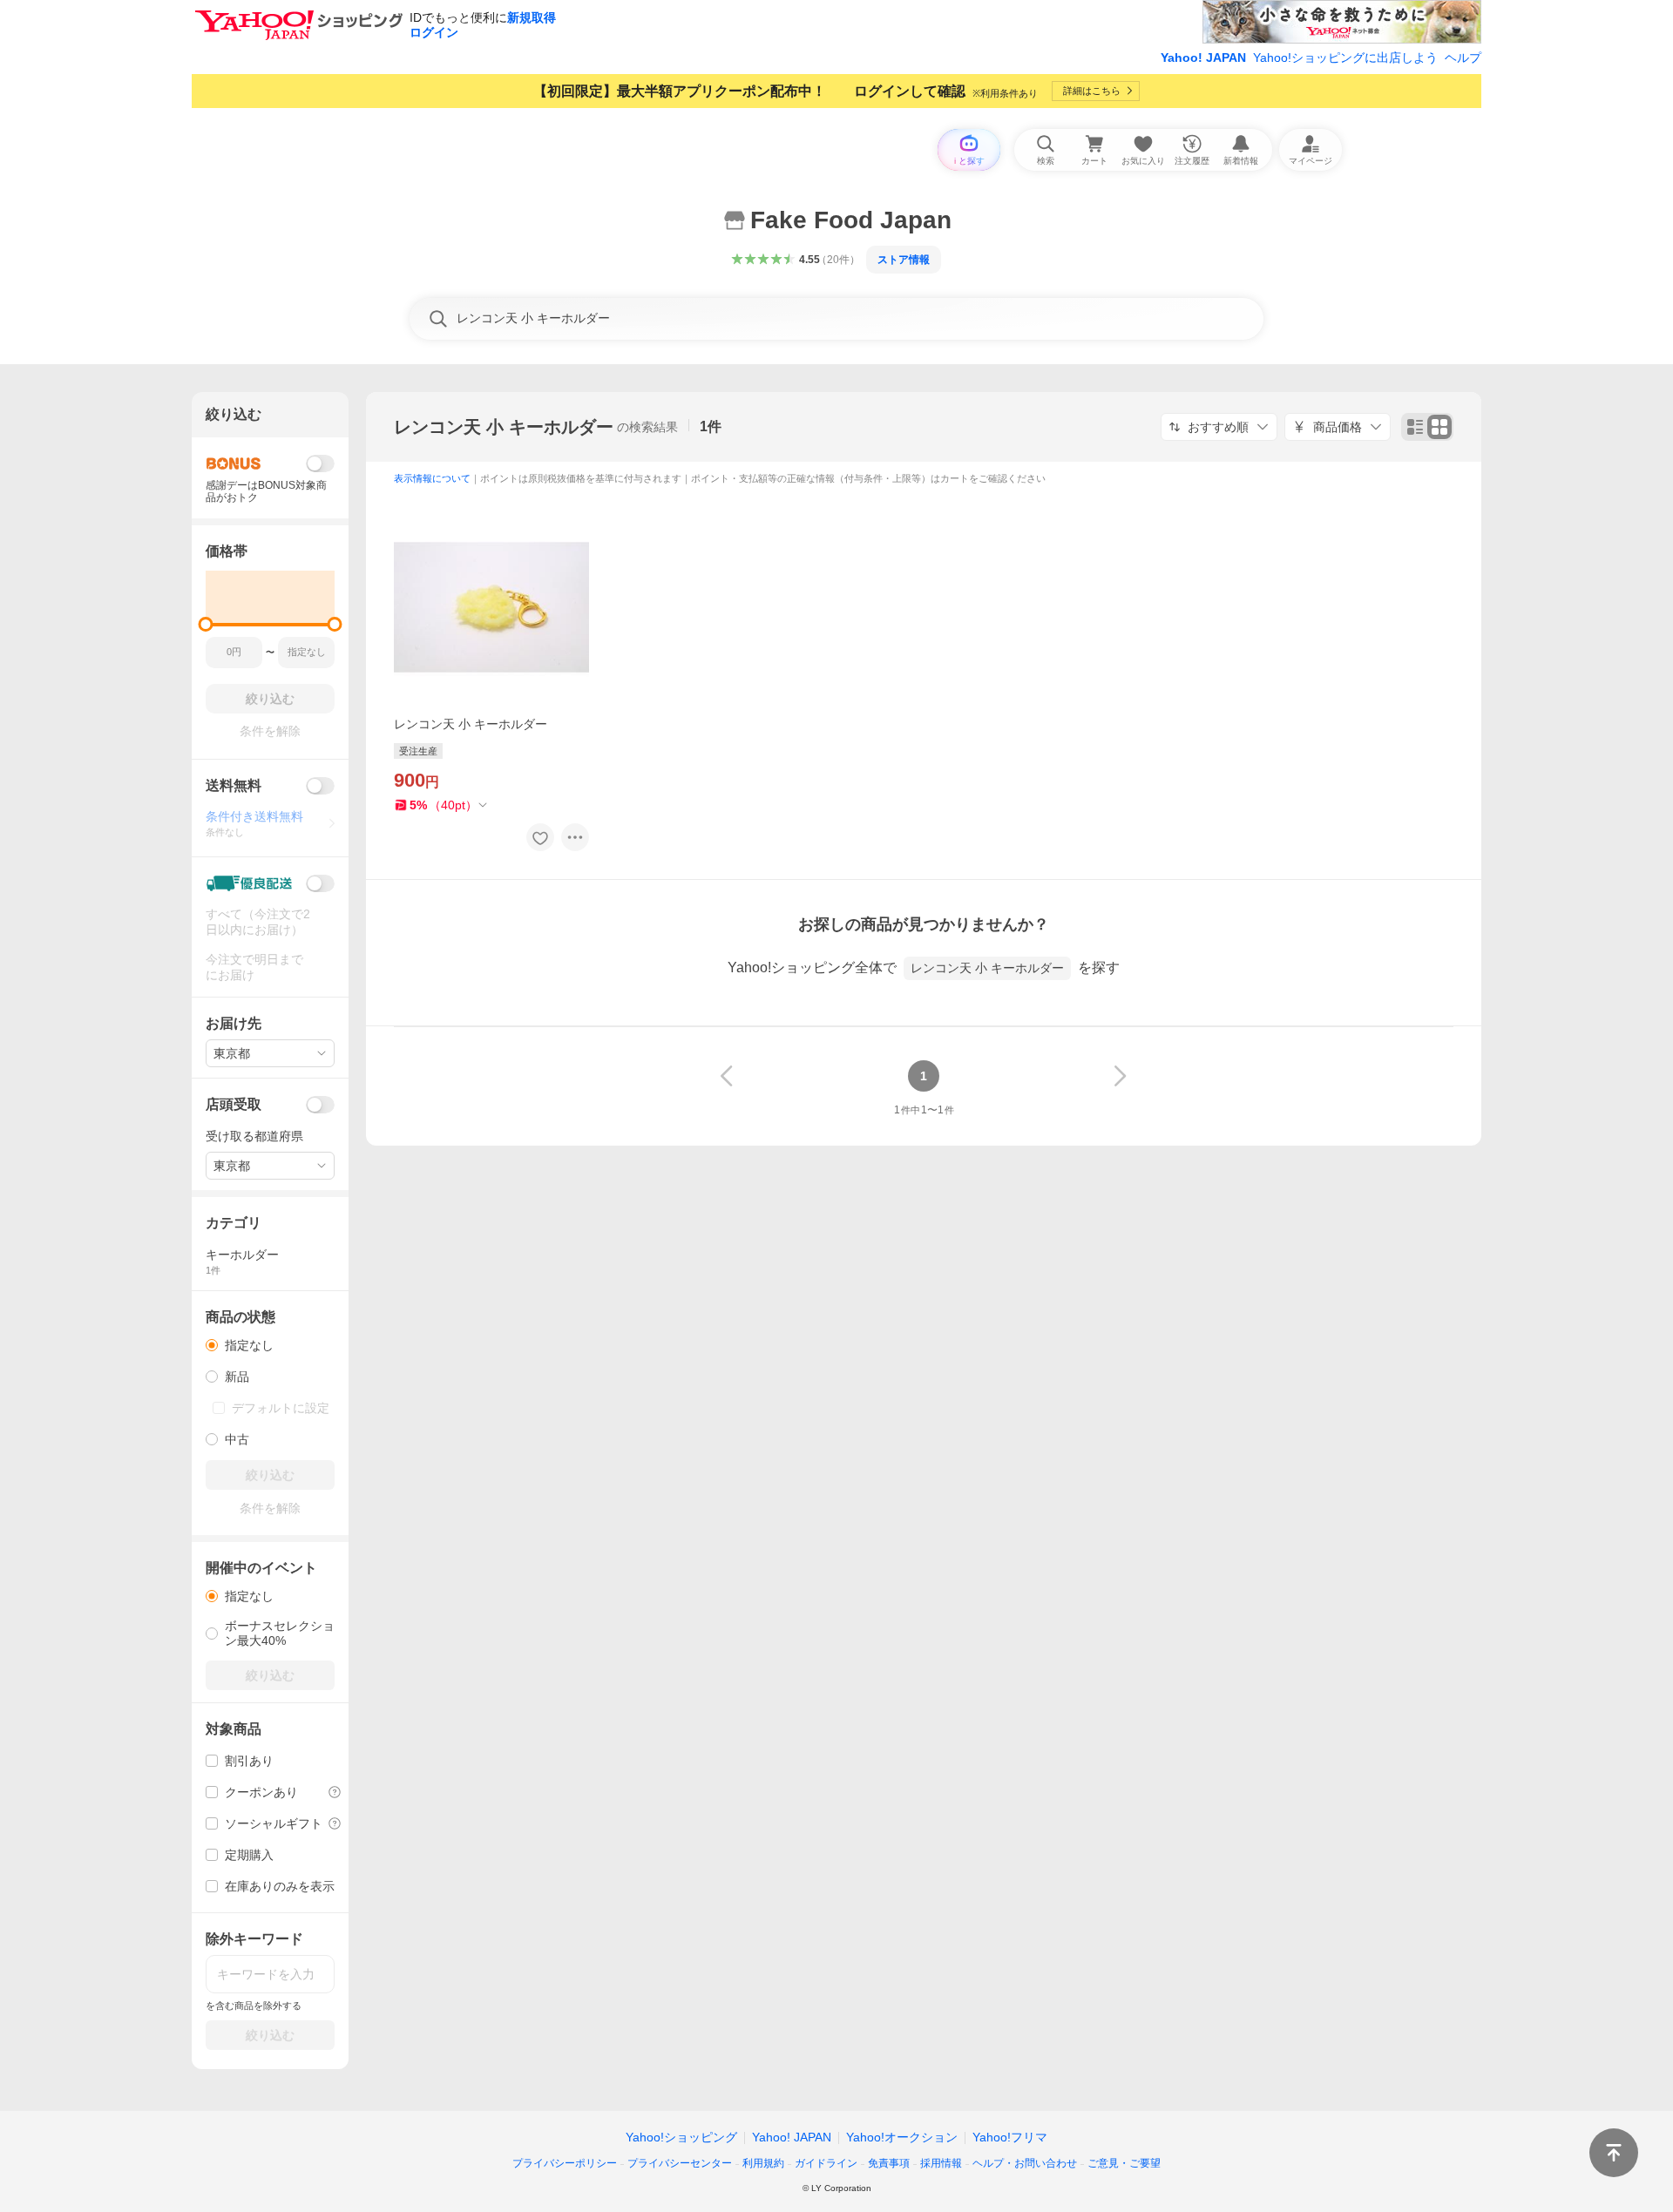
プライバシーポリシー (565, 2163)
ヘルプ (1463, 57)
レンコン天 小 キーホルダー (504, 427)
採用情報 (941, 2163)
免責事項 (889, 2163)
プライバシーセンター (680, 2163)
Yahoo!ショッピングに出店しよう (1345, 57)
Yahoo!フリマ (1010, 2137)
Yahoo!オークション (902, 2137)
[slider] (206, 624)
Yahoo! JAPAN (1203, 57)
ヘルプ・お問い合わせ (1025, 2163)
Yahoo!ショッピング (681, 2137)
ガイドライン (826, 2163)
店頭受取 (234, 1104)
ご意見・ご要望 (1124, 2163)
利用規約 (763, 2163)
